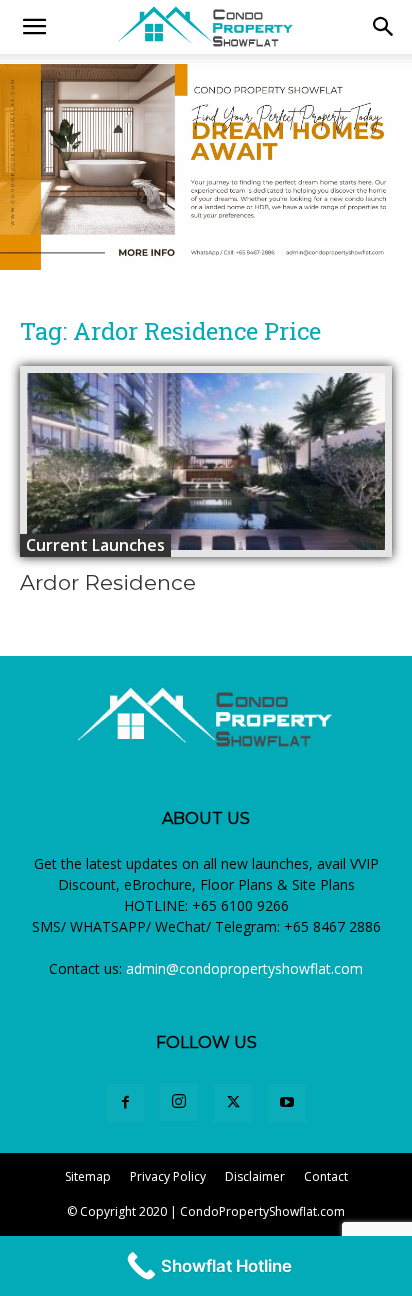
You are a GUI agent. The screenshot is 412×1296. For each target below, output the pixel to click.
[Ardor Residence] (206, 461)
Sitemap (88, 1176)
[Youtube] (287, 1103)
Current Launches (95, 545)
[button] (384, 27)
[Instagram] (179, 1102)
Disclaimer (255, 1176)
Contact (326, 1176)
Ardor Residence (108, 582)
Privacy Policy (168, 1176)
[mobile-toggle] (34, 27)
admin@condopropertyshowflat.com (244, 968)
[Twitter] (233, 1103)
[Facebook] (125, 1103)
